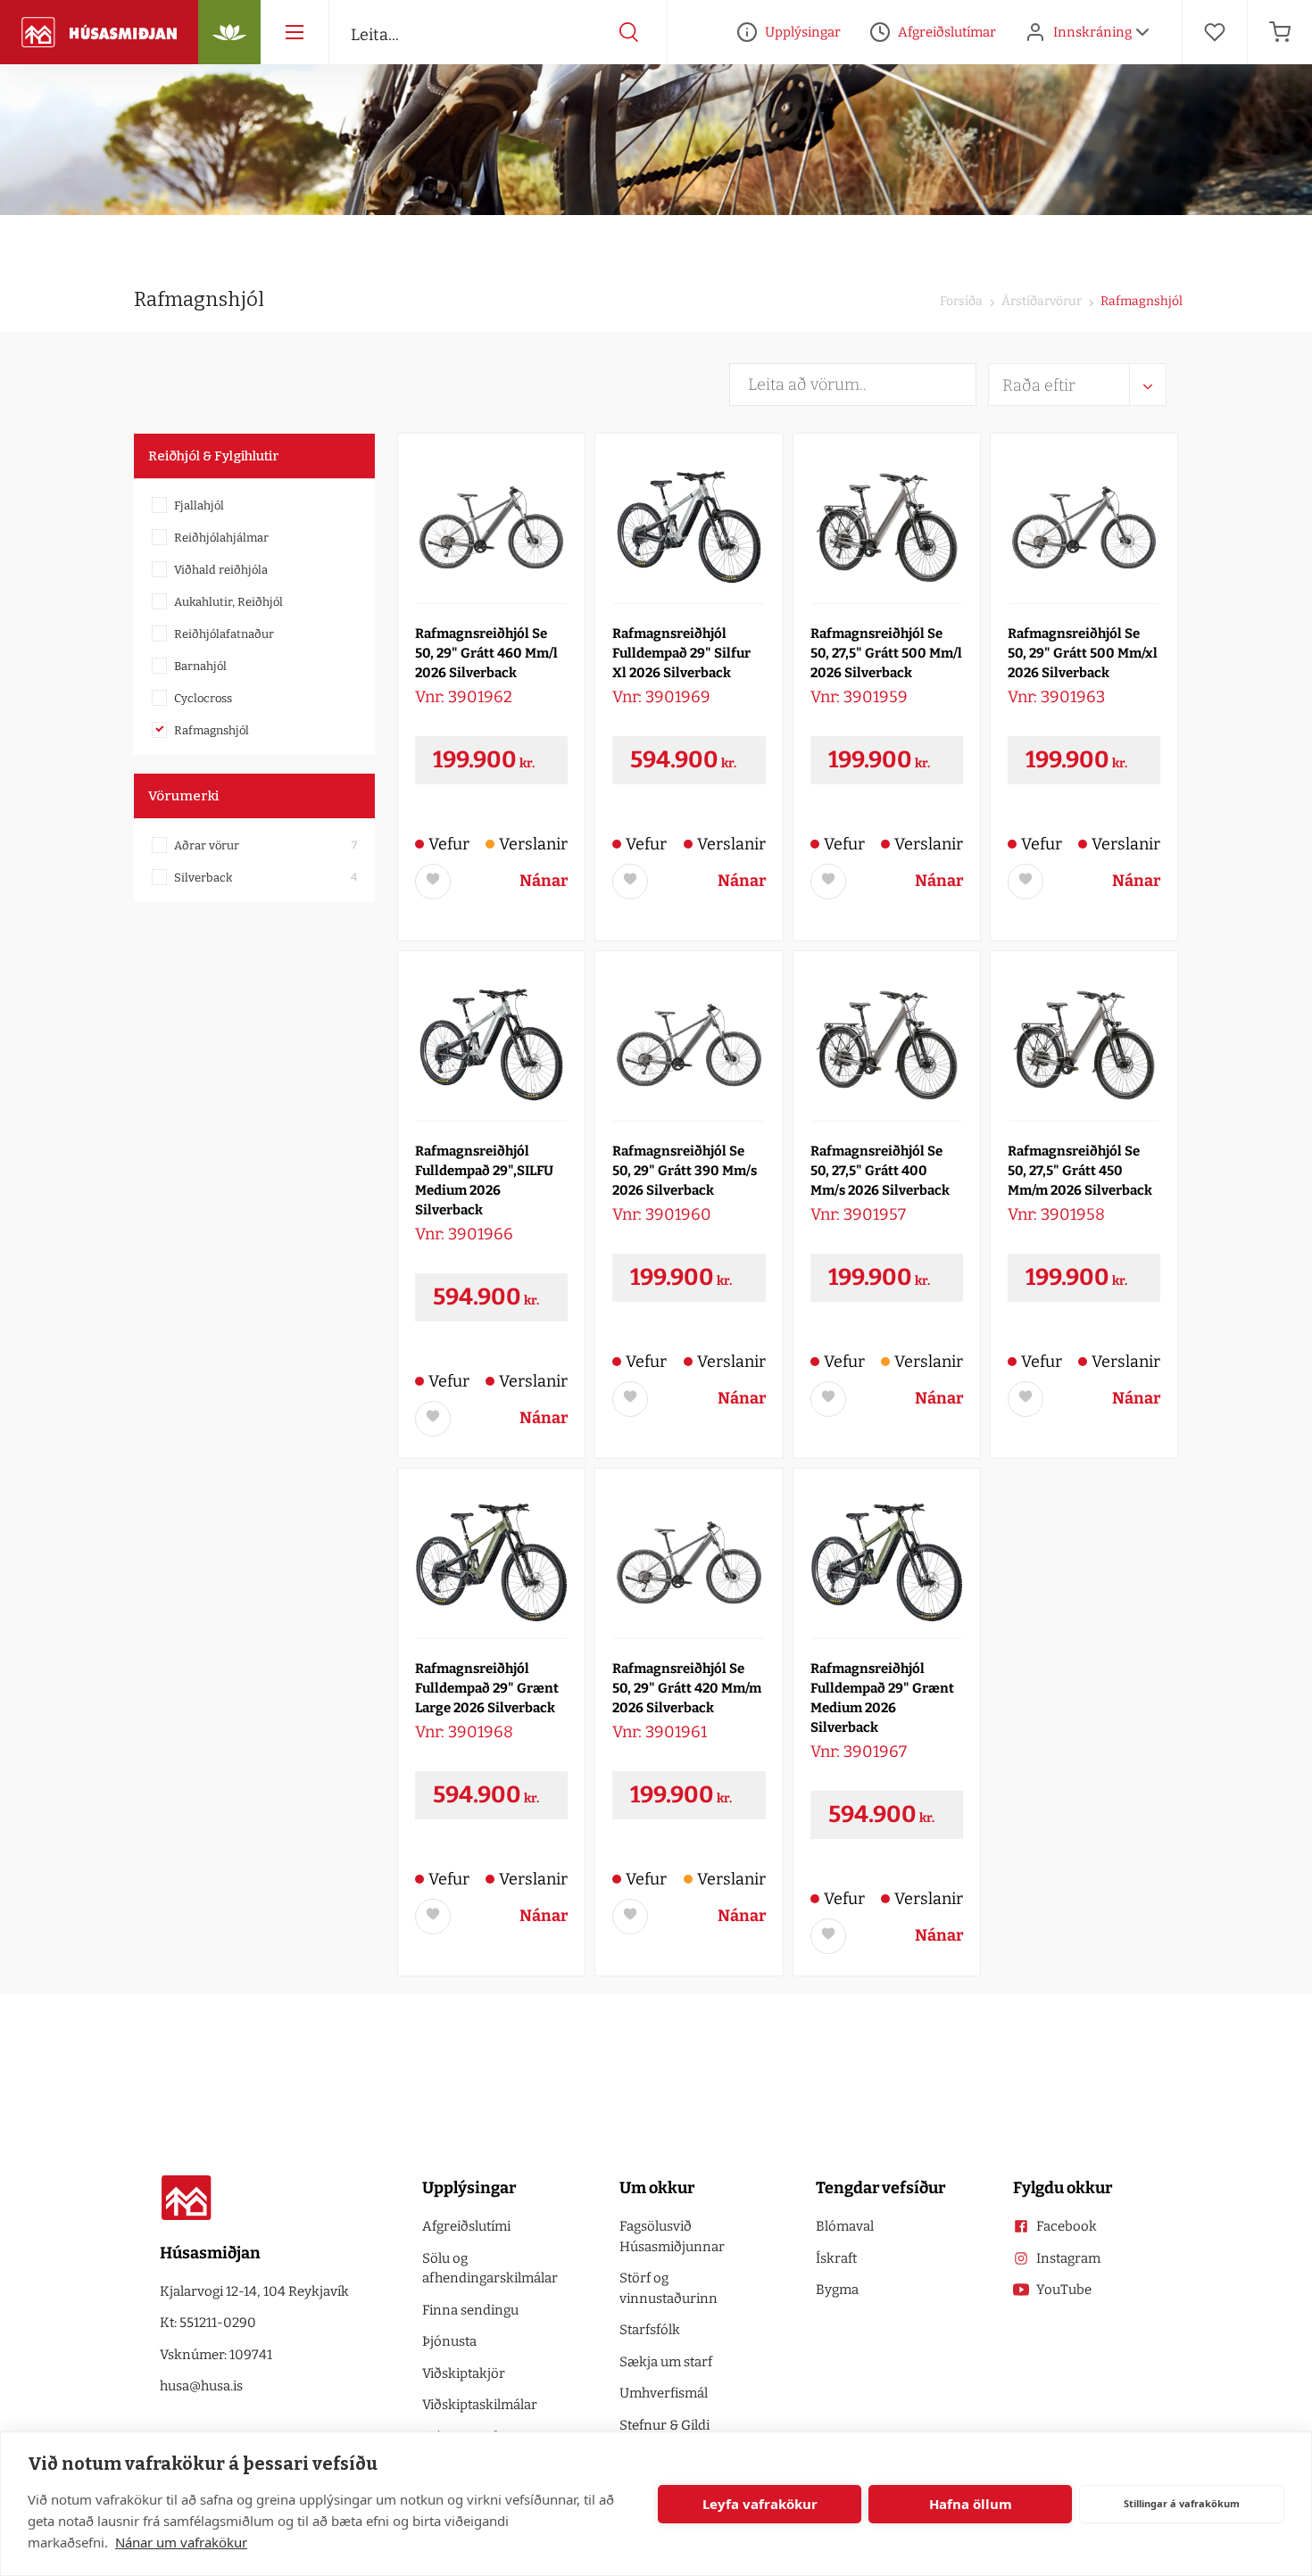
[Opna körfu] (1280, 32)
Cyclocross (203, 698)
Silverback (203, 878)
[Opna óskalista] (1215, 32)
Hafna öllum (971, 2504)
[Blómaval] (229, 32)
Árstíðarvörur (1040, 301)
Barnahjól (200, 666)
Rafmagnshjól (212, 730)
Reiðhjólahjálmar (221, 538)
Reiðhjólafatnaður (224, 634)
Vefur (449, 844)
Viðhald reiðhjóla (221, 570)
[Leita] (629, 32)
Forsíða (961, 301)
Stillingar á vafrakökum (1182, 2503)
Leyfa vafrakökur (760, 2504)
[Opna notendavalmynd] (1142, 32)
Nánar (544, 881)
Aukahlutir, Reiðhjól (228, 602)
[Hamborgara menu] (295, 32)
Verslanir (533, 844)
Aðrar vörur (207, 845)
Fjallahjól (199, 505)
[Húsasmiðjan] (99, 32)
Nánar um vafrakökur (181, 2542)
